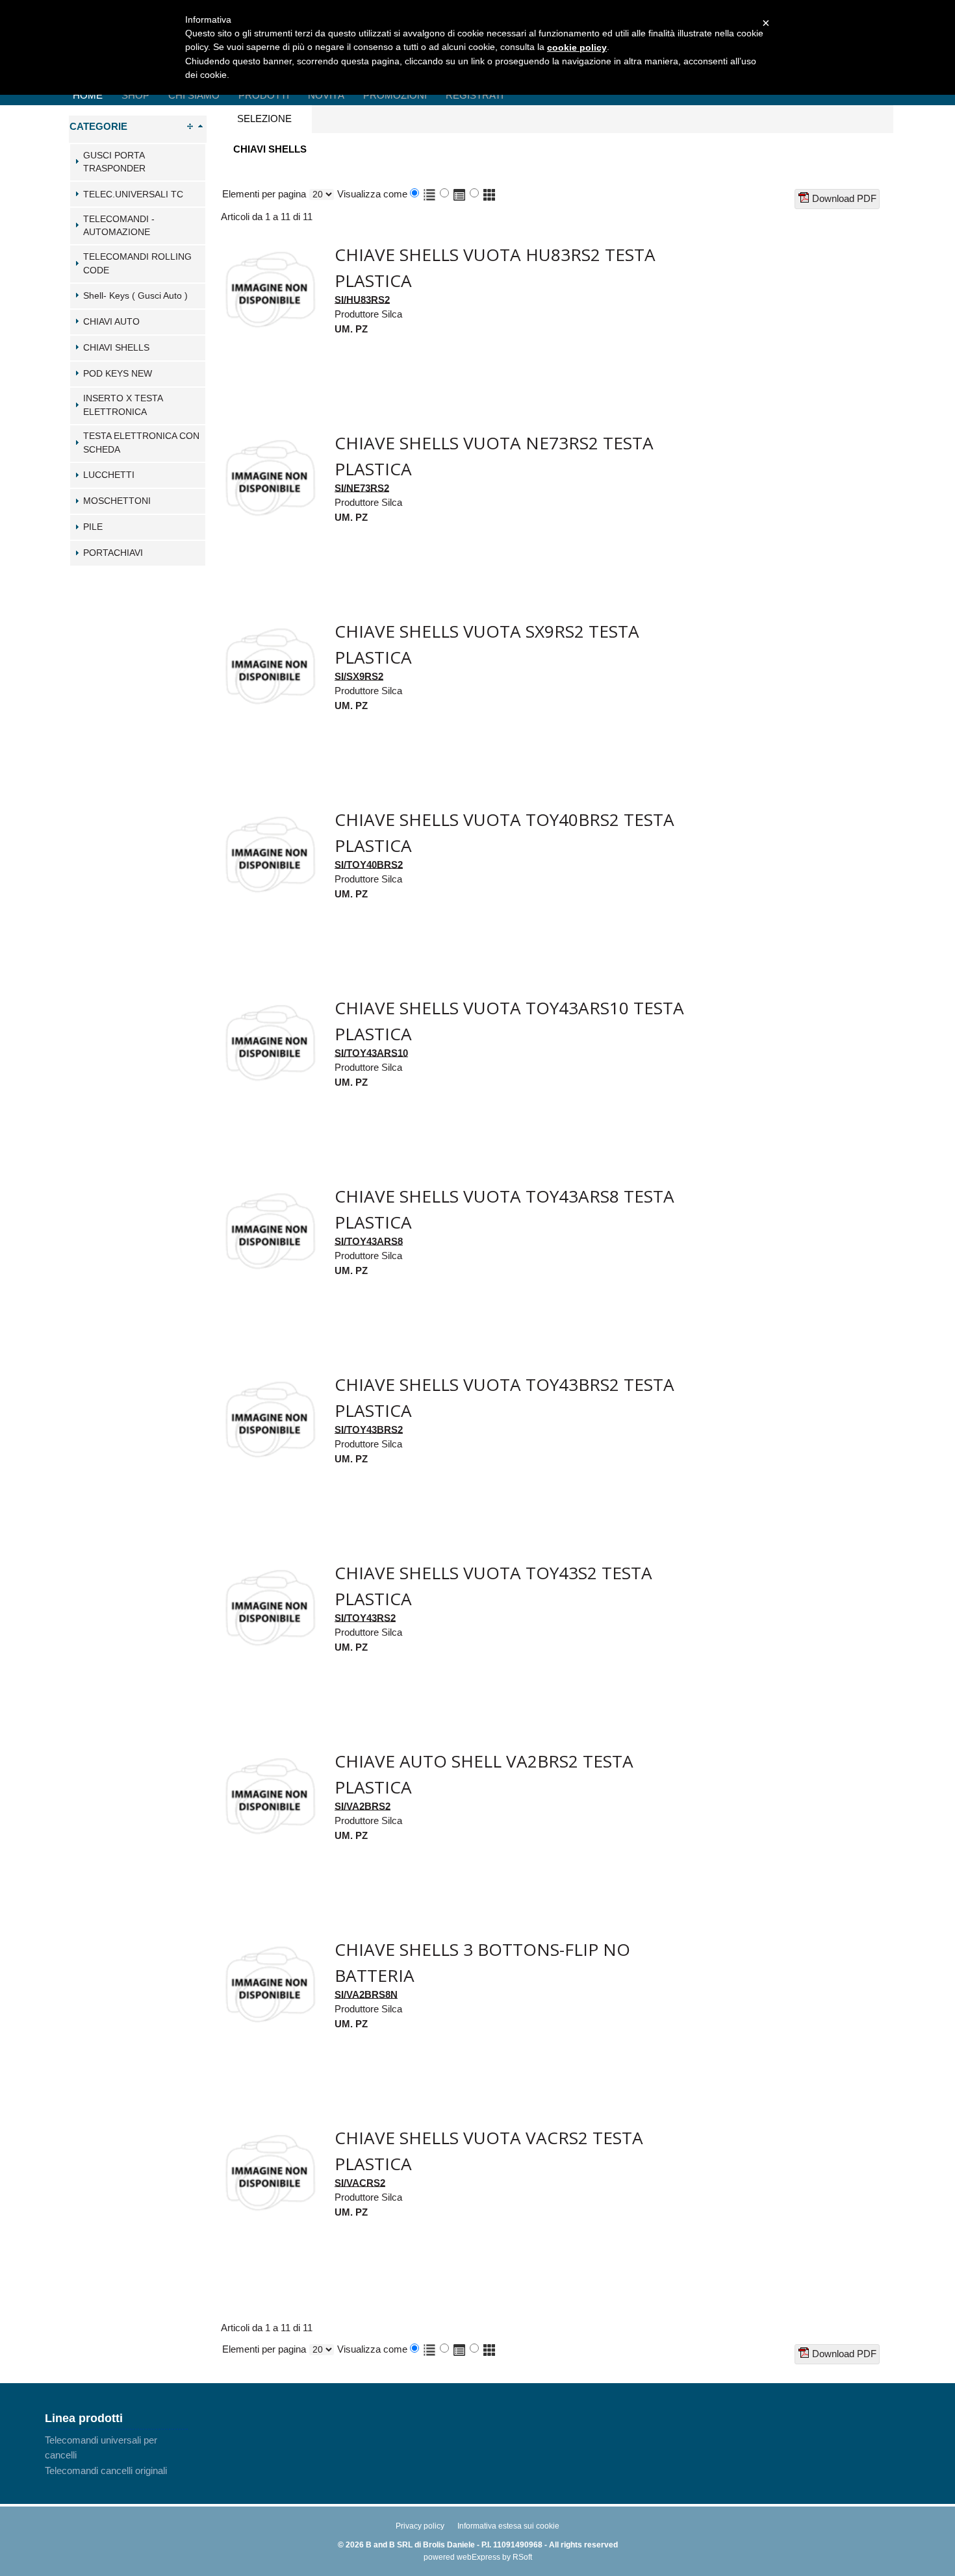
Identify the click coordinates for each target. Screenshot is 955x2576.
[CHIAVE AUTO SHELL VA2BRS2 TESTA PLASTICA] (270, 1754)
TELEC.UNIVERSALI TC (133, 194)
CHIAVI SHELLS (116, 348)
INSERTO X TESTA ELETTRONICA (123, 405)
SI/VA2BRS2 (363, 1806)
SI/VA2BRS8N (366, 1994)
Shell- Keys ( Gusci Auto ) (135, 296)
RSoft (522, 2557)
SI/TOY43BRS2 (369, 1429)
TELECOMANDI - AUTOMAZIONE (119, 226)
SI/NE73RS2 (362, 487)
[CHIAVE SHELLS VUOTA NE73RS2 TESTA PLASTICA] (270, 435)
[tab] (138, 162)
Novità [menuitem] (326, 95)
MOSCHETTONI (117, 501)
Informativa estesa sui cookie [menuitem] (508, 2526)
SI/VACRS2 (360, 2182)
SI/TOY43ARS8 (369, 1241)
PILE (93, 527)
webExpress (478, 2557)
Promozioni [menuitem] (395, 95)
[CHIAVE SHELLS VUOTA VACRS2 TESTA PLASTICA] (270, 2130)
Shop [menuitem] (135, 95)
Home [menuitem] (88, 95)
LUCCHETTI (109, 475)
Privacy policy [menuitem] (420, 2526)
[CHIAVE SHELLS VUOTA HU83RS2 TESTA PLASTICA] (270, 247)
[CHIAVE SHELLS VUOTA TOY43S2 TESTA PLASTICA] (270, 1565)
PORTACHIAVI (113, 553)
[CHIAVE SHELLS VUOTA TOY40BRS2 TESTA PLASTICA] (270, 812)
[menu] (116, 2455)
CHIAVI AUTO (111, 322)
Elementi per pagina (264, 194)
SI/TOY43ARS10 (371, 1052)
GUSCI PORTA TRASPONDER (114, 162)
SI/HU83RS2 (362, 299)
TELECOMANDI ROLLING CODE (137, 264)
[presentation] (264, 119)
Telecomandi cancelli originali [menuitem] (106, 2470)
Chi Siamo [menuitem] (194, 95)
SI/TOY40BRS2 (369, 864)
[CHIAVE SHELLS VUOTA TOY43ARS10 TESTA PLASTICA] (270, 1000)
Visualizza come (372, 194)
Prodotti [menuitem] (264, 95)
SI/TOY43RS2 (365, 1617)
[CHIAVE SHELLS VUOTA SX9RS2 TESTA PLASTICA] (270, 624)
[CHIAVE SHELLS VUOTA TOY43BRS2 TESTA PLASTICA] (270, 1377)
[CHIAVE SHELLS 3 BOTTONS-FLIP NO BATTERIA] (270, 1942)
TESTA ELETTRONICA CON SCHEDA (141, 443)
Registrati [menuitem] (475, 95)
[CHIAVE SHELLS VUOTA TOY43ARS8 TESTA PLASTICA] (270, 1189)
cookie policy (577, 47)
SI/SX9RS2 (359, 676)
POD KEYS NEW (118, 374)
